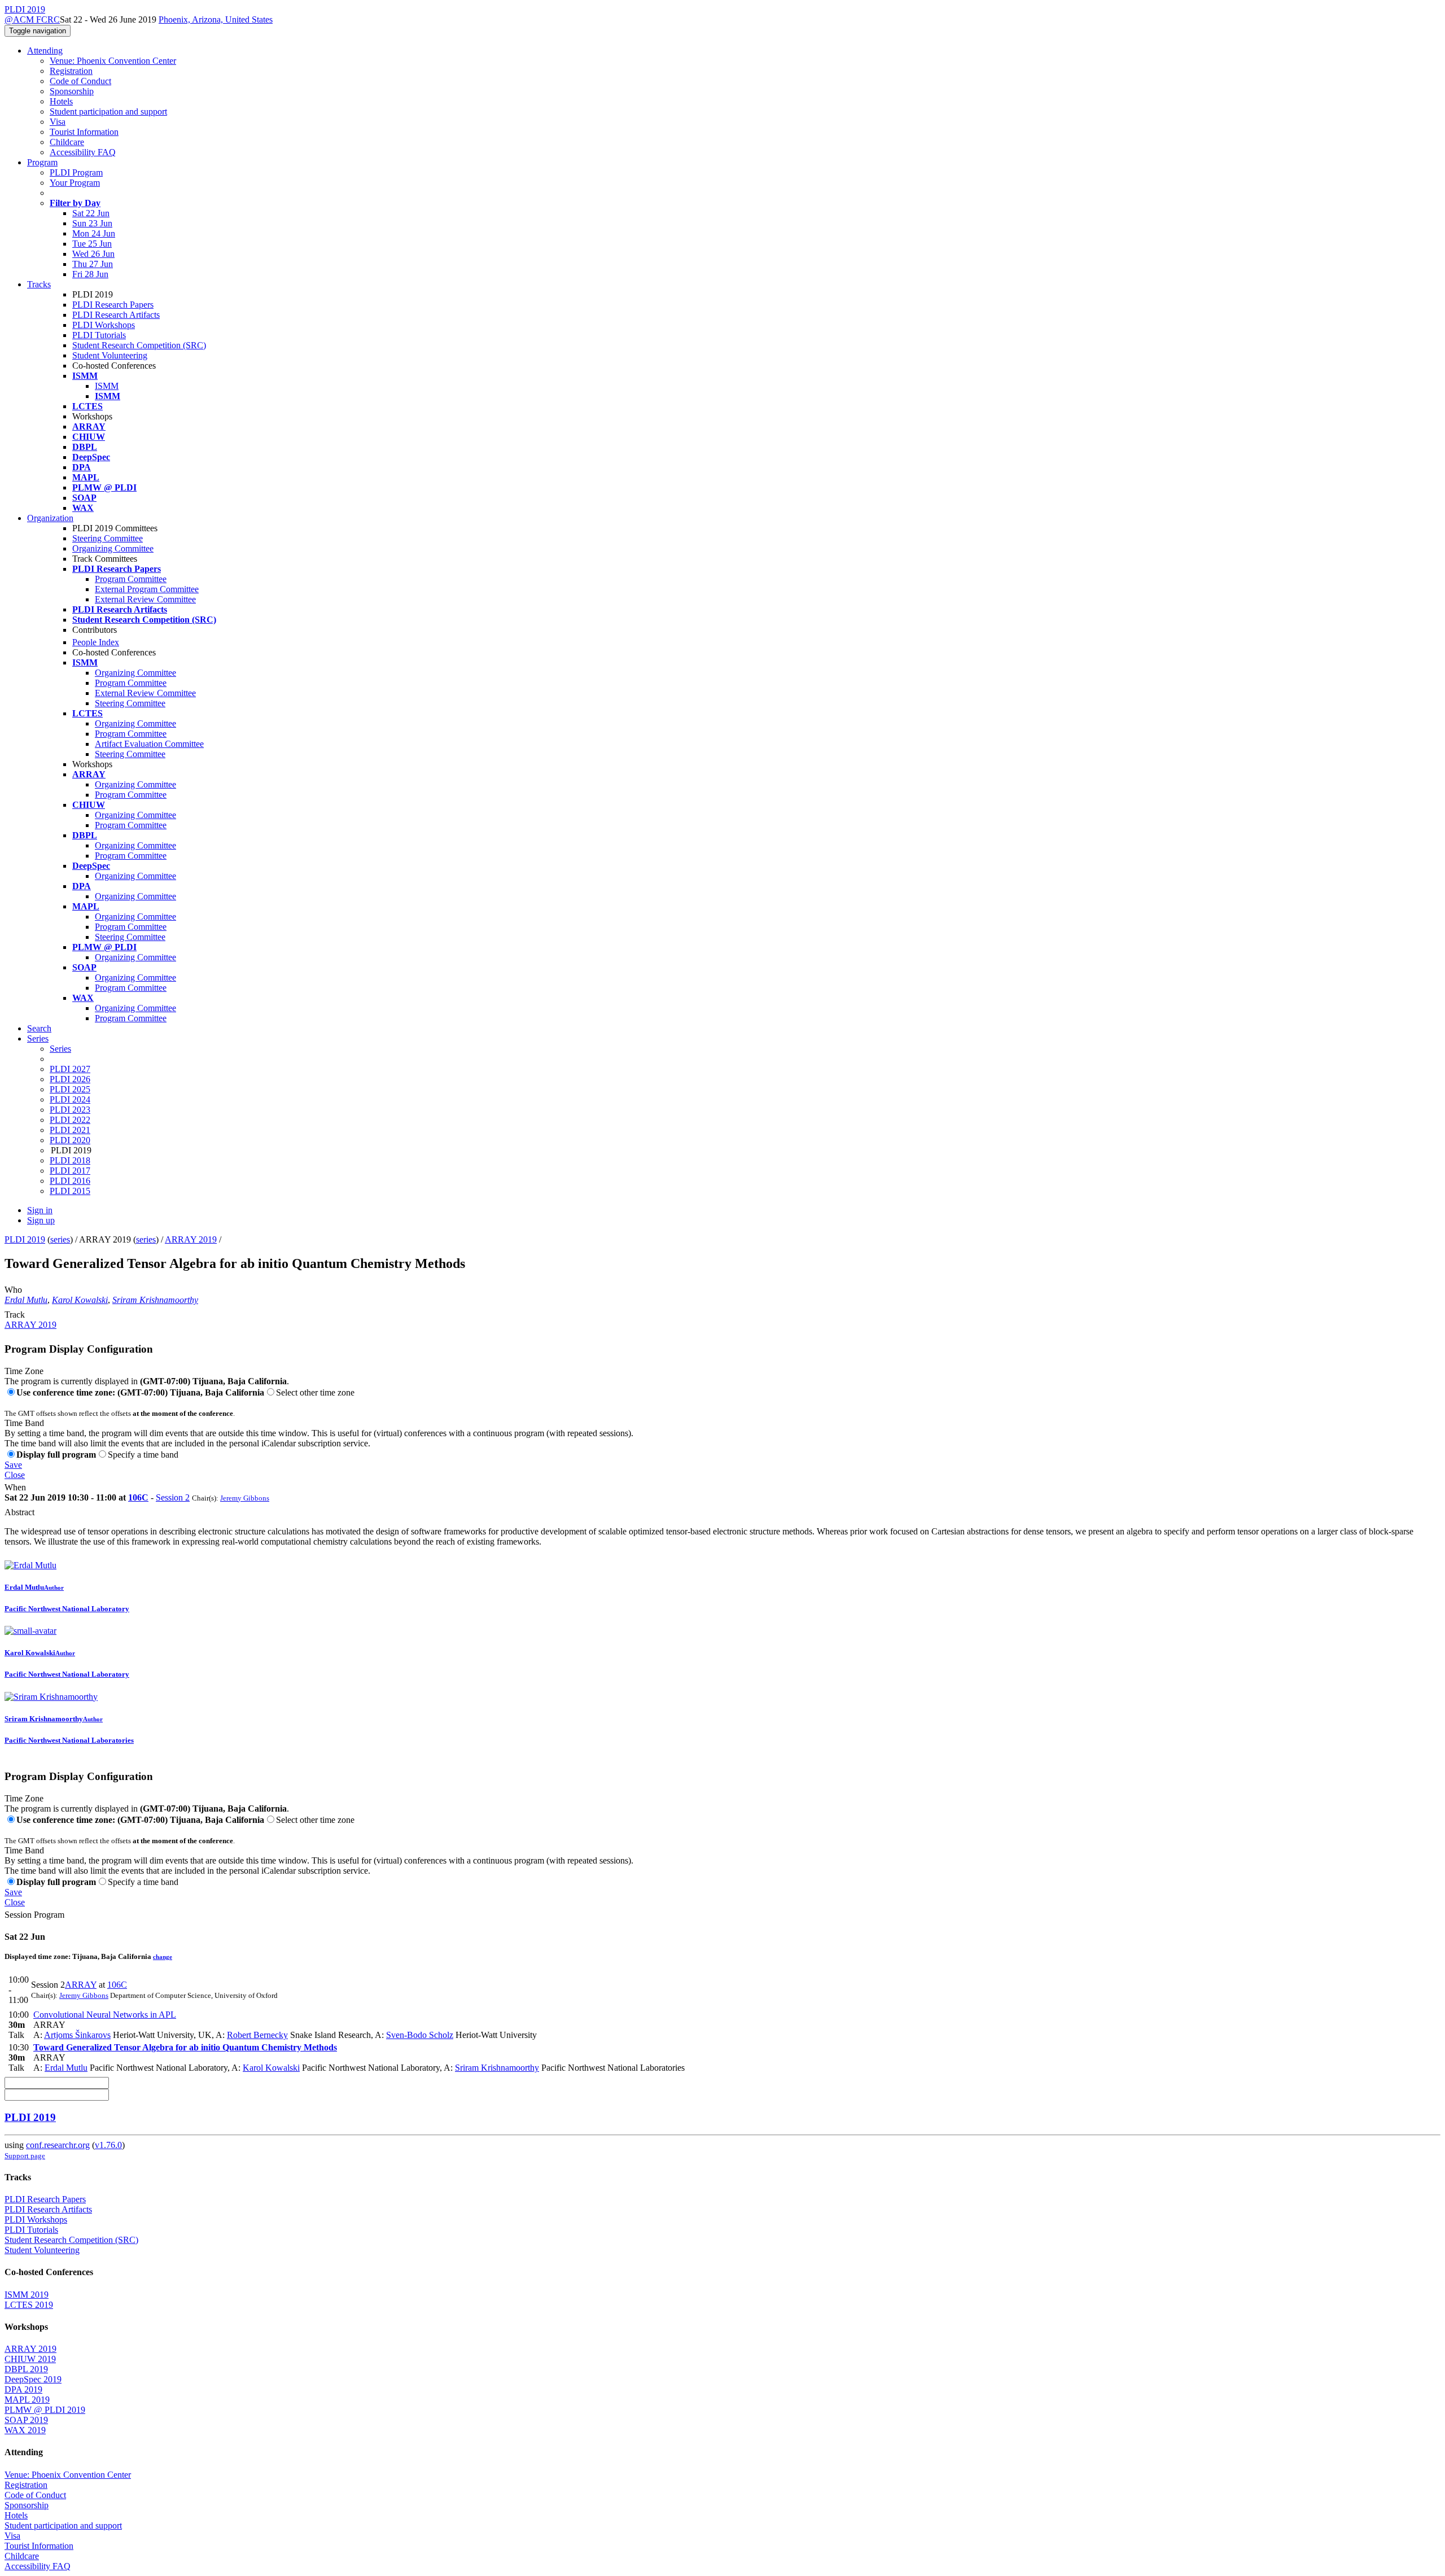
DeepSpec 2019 (33, 2379)
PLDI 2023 (70, 1110)
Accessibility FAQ (83, 152)
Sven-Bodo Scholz (420, 2035)
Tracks (39, 284)
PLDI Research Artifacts (116, 315)
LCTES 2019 (29, 2305)
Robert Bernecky (257, 2035)
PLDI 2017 (70, 1171)
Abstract (19, 1512)
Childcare (67, 142)
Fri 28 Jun (90, 274)
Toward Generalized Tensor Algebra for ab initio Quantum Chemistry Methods (185, 2047)
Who (13, 1290)
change (163, 1957)
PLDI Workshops (104, 325)
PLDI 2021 (70, 1130)
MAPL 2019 (27, 2400)
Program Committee (131, 579)
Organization (50, 518)
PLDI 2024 (70, 1099)
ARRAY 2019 (191, 1239)
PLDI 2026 (70, 1079)
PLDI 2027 (70, 1069)
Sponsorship (72, 91)
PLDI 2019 (25, 1239)
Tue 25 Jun (92, 244)
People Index (96, 642)
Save (13, 1465)
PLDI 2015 (70, 1191)
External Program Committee (147, 589)
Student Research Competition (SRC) (139, 345)
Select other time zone (315, 1392)
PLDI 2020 (70, 1140)
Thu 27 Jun (93, 264)
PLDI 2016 (70, 1181)
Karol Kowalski (80, 1300)
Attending (45, 51)
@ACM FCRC (32, 19)
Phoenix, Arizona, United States (216, 19)
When (15, 1487)
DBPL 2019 (26, 2369)
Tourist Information (84, 132)
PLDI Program (76, 172)
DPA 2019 (23, 2389)
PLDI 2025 (70, 1089)
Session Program (34, 1915)
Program (42, 162)
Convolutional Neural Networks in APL (105, 2015)
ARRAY (81, 1985)
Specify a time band (143, 1455)
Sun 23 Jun (92, 223)
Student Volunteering (110, 355)
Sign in (40, 1210)
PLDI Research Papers (113, 305)
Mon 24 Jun (94, 233)
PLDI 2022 (70, 1120)
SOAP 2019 (26, 2420)
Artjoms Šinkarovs (77, 2035)
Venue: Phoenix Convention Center (113, 61)
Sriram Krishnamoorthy (155, 1300)
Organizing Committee (113, 548)
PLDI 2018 (70, 1160)
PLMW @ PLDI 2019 (45, 2410)
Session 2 (173, 1497)
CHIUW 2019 (30, 2359)
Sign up (41, 1220)
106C (138, 1497)
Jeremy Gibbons (245, 1498)
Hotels (61, 101)
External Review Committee (145, 599)
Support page (25, 2156)
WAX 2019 (25, 2430)
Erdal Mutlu (26, 1300)
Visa (58, 122)
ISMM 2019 (27, 2295)
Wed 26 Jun (93, 254)
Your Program (75, 183)
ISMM (107, 386)
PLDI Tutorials (99, 335)
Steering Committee (108, 538)
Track (15, 1315)
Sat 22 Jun (91, 213)
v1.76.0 (108, 2145)
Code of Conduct (80, 81)
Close (15, 1475)
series (60, 1239)
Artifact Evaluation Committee (149, 744)
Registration (71, 71)
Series (60, 1049)
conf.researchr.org (58, 2145)
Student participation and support (108, 111)
